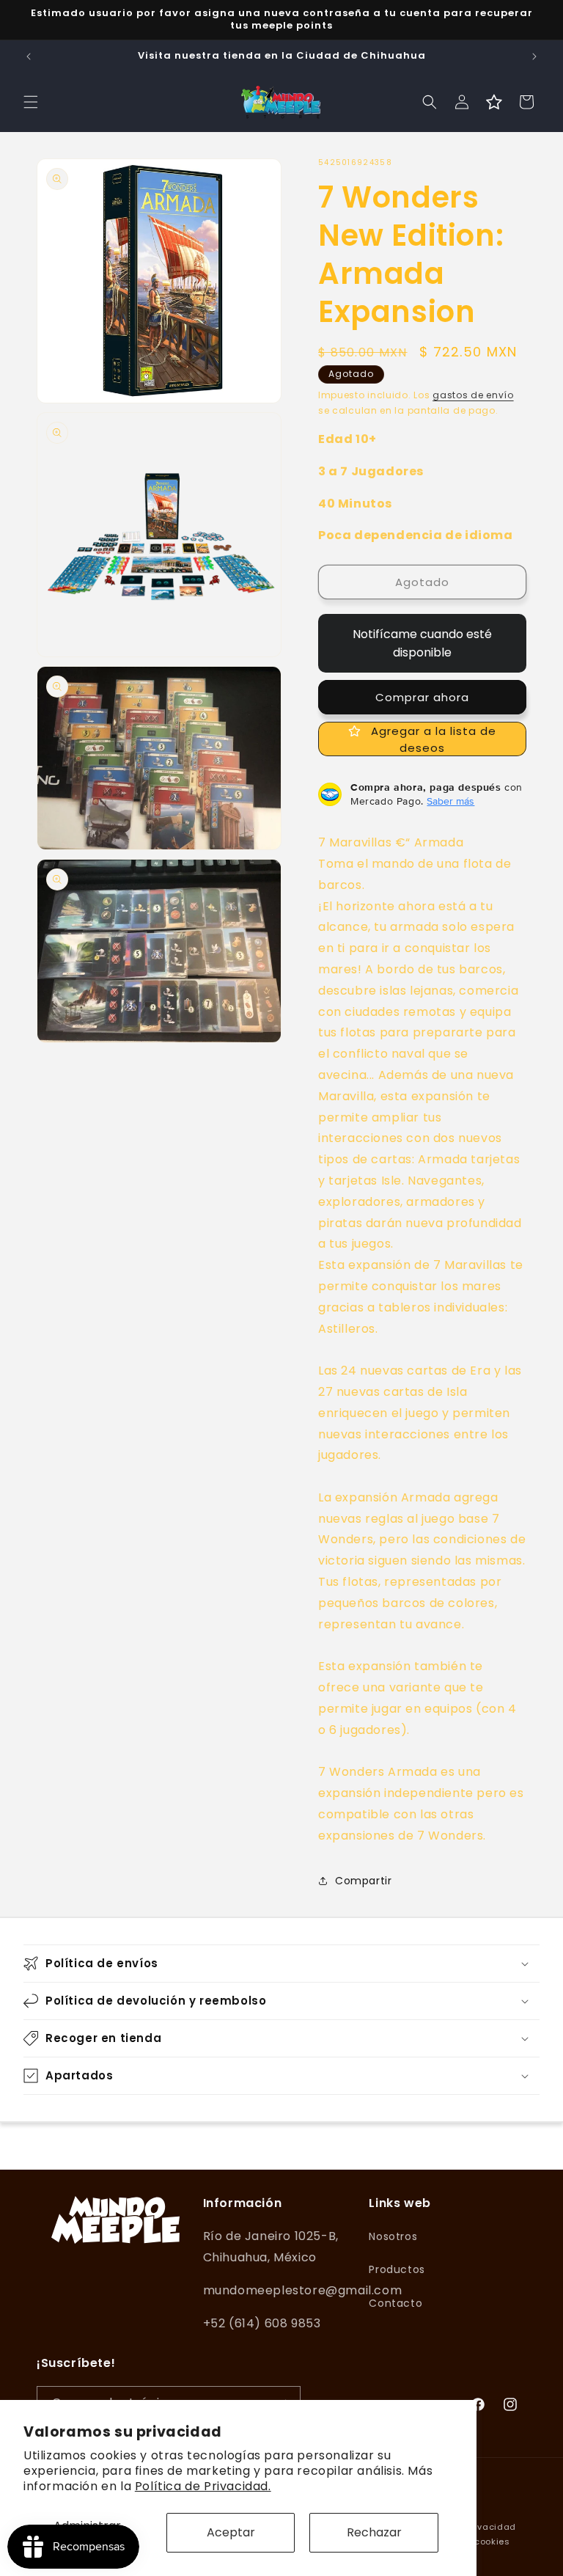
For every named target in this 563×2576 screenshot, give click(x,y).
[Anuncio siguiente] (534, 56)
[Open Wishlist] (494, 102)
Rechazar (374, 2532)
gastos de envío (473, 395)
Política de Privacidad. (203, 2486)
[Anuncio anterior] (29, 56)
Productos (397, 2269)
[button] (31, 102)
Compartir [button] (363, 1881)
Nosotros (393, 2236)
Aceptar (231, 2532)
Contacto (395, 2303)
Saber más (450, 801)
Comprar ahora (422, 697)
